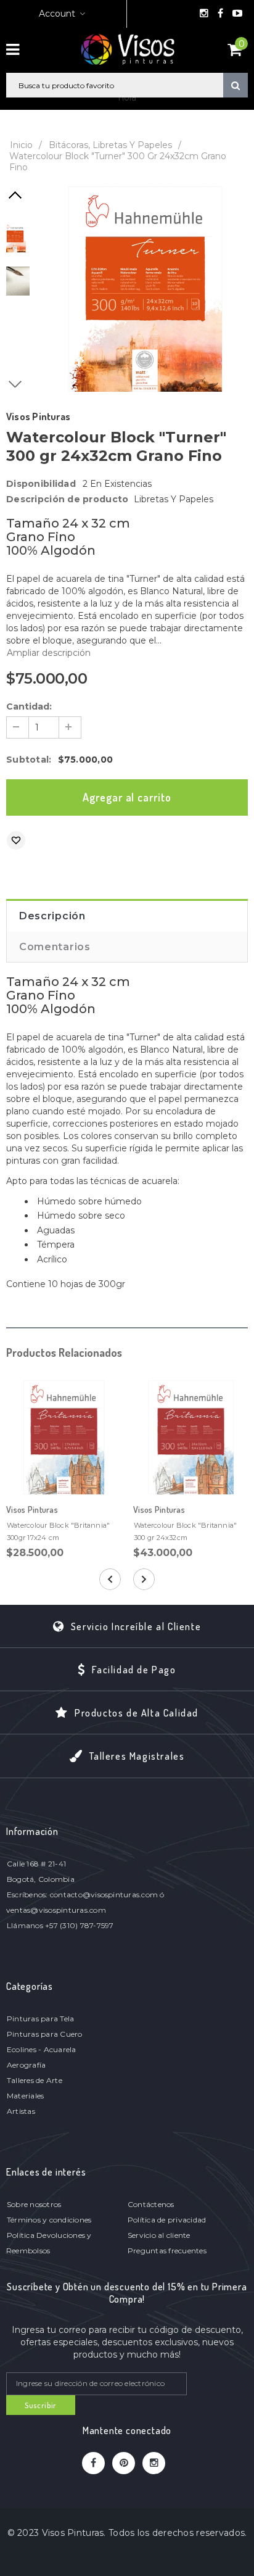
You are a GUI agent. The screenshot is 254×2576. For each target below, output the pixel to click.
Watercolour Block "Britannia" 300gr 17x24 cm (58, 1531)
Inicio (21, 145)
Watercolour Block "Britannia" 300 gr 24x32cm (185, 1531)
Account (57, 14)
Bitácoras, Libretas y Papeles (110, 145)
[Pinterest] (124, 2463)
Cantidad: (29, 706)
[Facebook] (221, 14)
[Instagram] (205, 14)
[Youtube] (237, 14)
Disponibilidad (41, 484)
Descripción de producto (67, 499)
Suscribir (41, 2405)
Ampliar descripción (49, 653)
